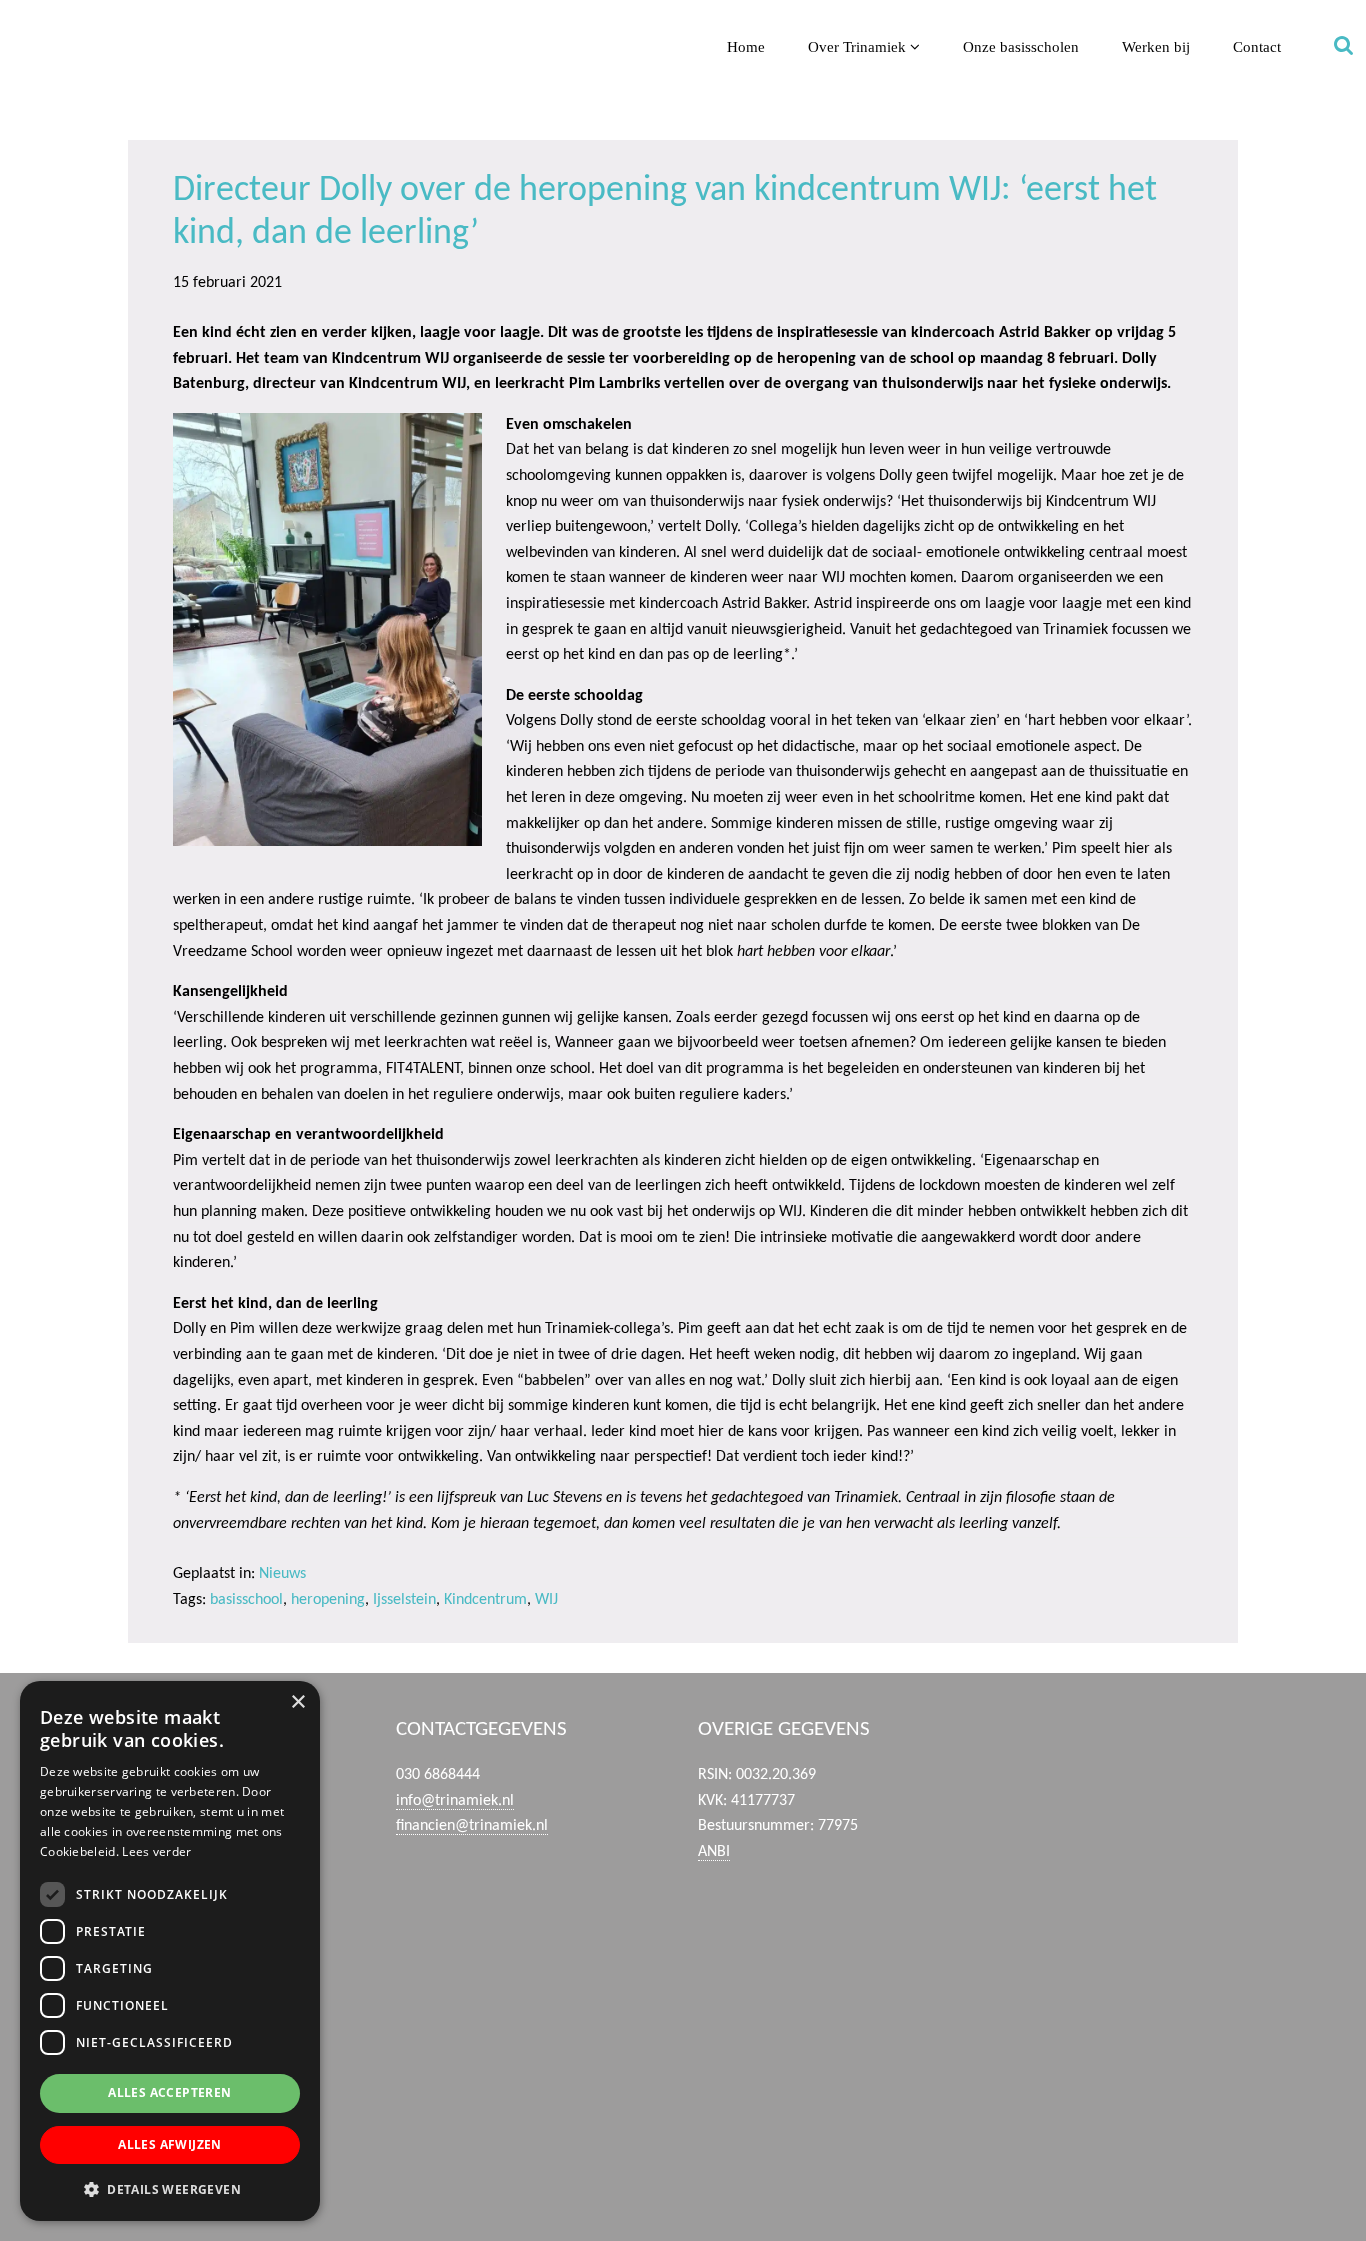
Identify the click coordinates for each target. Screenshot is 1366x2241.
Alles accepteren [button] (169, 2092)
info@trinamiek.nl (455, 1801)
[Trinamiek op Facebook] (1136, 1779)
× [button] (297, 1702)
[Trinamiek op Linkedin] (1136, 1970)
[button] (170, 2189)
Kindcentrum (485, 1600)
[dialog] (170, 1951)
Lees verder (156, 1851)
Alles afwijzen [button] (170, 2144)
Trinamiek (24, 18)
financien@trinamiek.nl (472, 1826)
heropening (328, 1600)
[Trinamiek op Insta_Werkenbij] (1136, 2161)
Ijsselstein (404, 1600)
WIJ (546, 1600)
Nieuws (282, 1574)
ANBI (714, 1852)
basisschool (246, 1600)
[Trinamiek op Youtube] (1136, 1874)
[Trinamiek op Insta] (1136, 2066)
